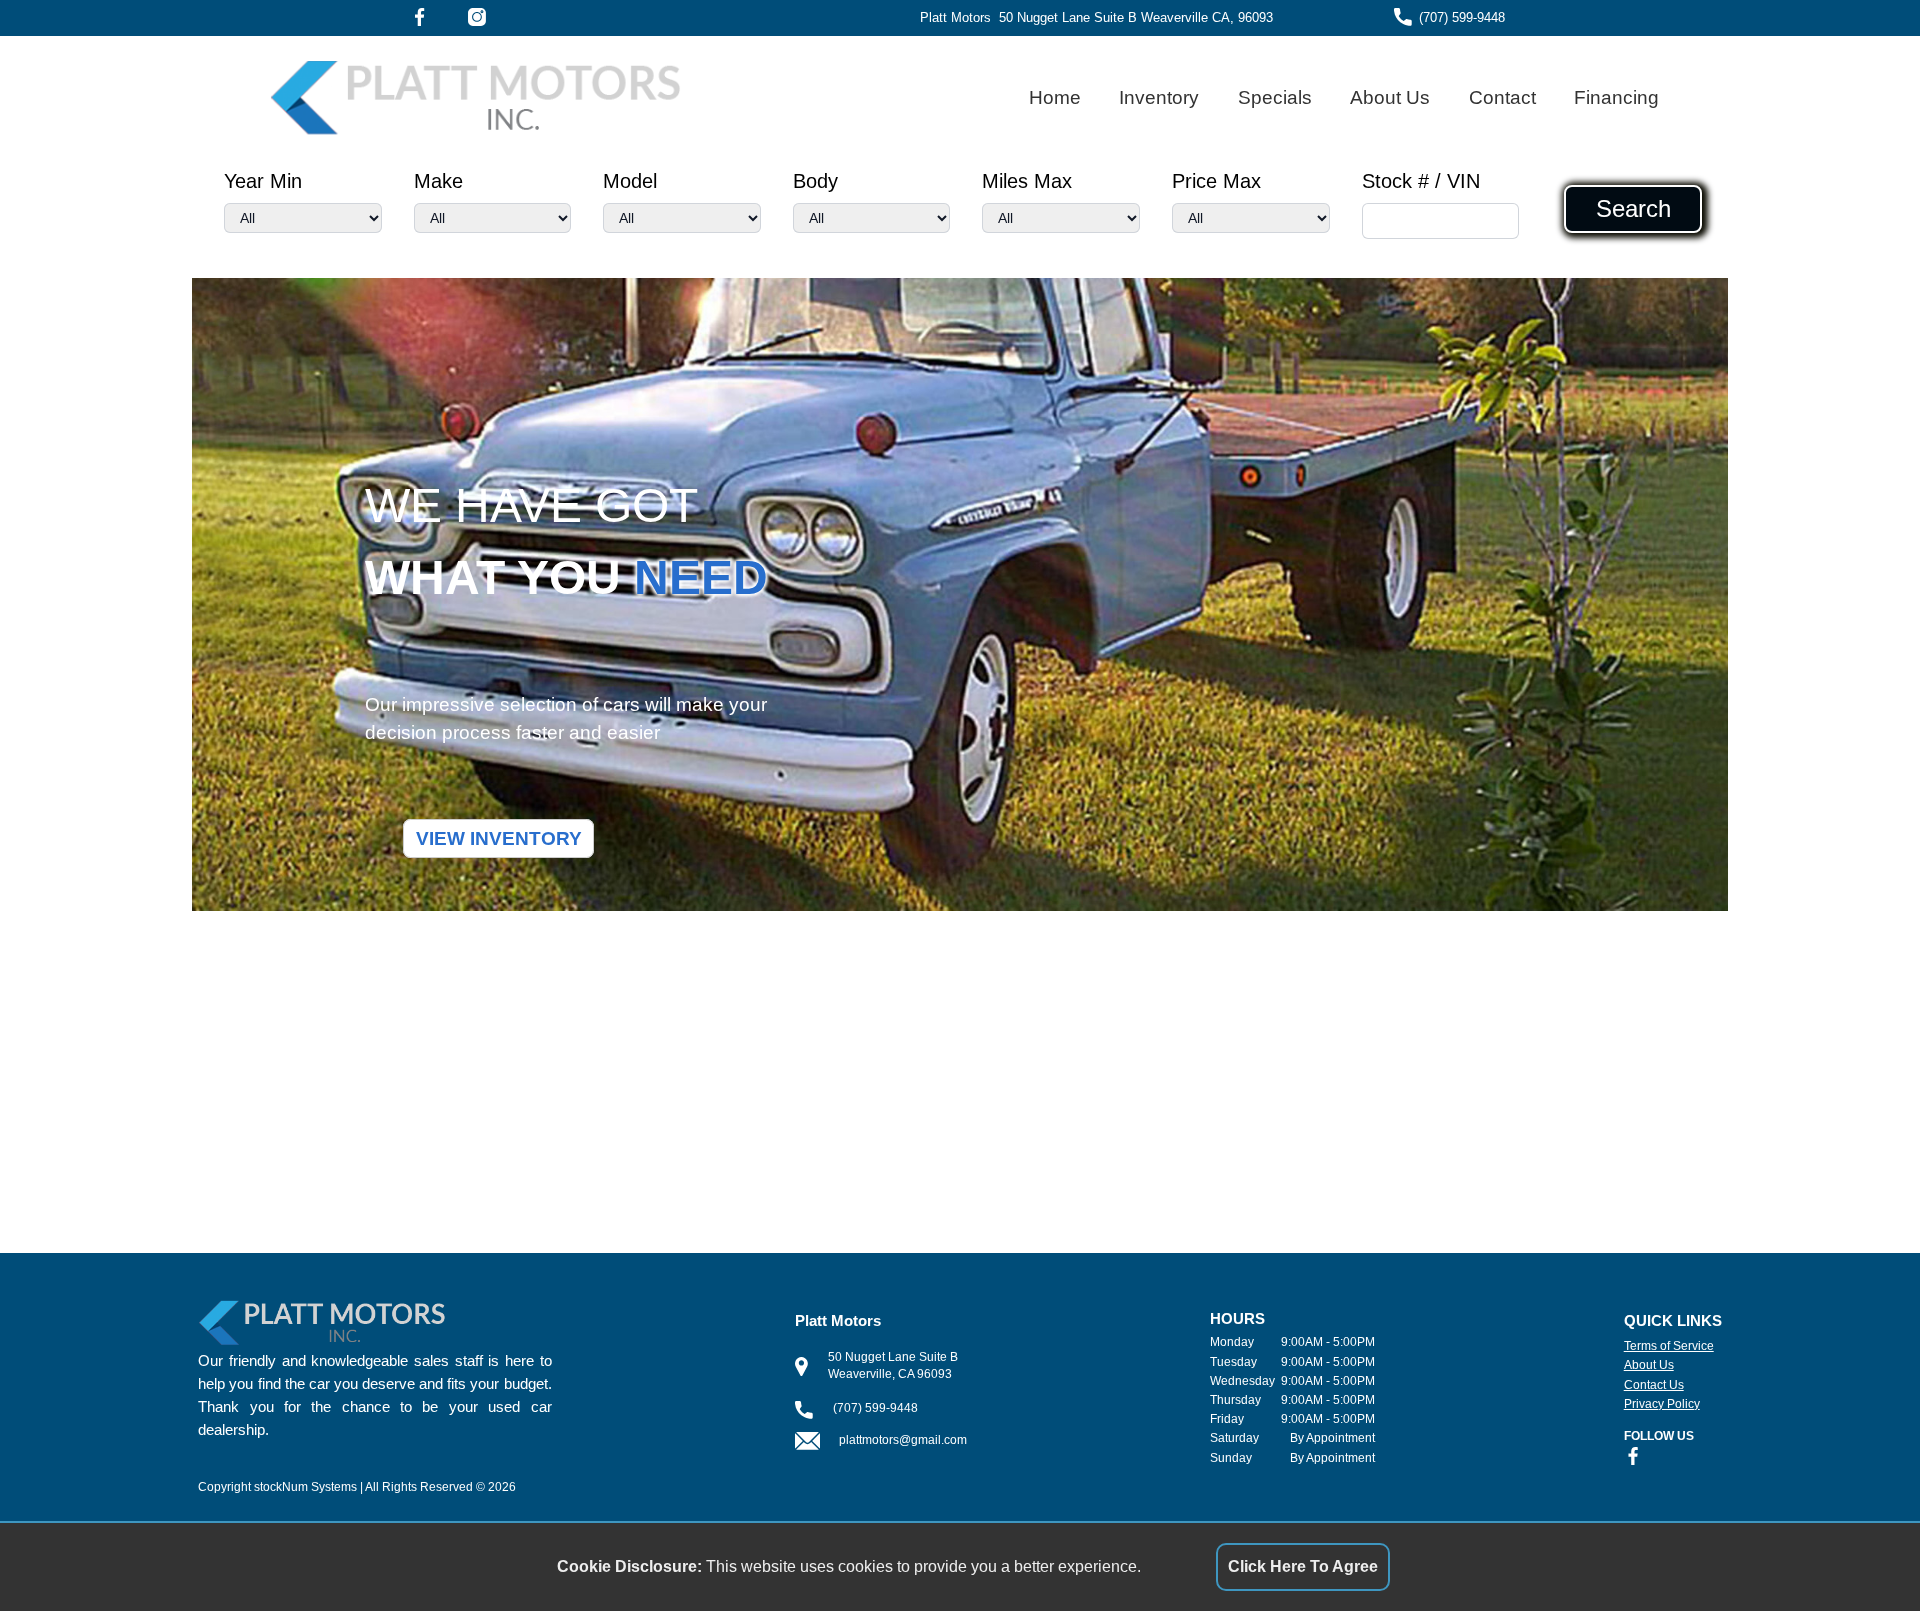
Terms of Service (1669, 1346)
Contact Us (1654, 1385)
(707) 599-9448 (1462, 17)
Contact (1502, 97)
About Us (1390, 97)
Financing (1616, 97)
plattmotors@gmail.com (903, 1440)
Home (1055, 97)
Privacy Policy (1662, 1404)
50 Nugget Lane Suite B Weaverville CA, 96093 (1136, 17)
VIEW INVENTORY (499, 838)
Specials (1275, 97)
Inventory (1159, 97)
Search (1633, 209)
